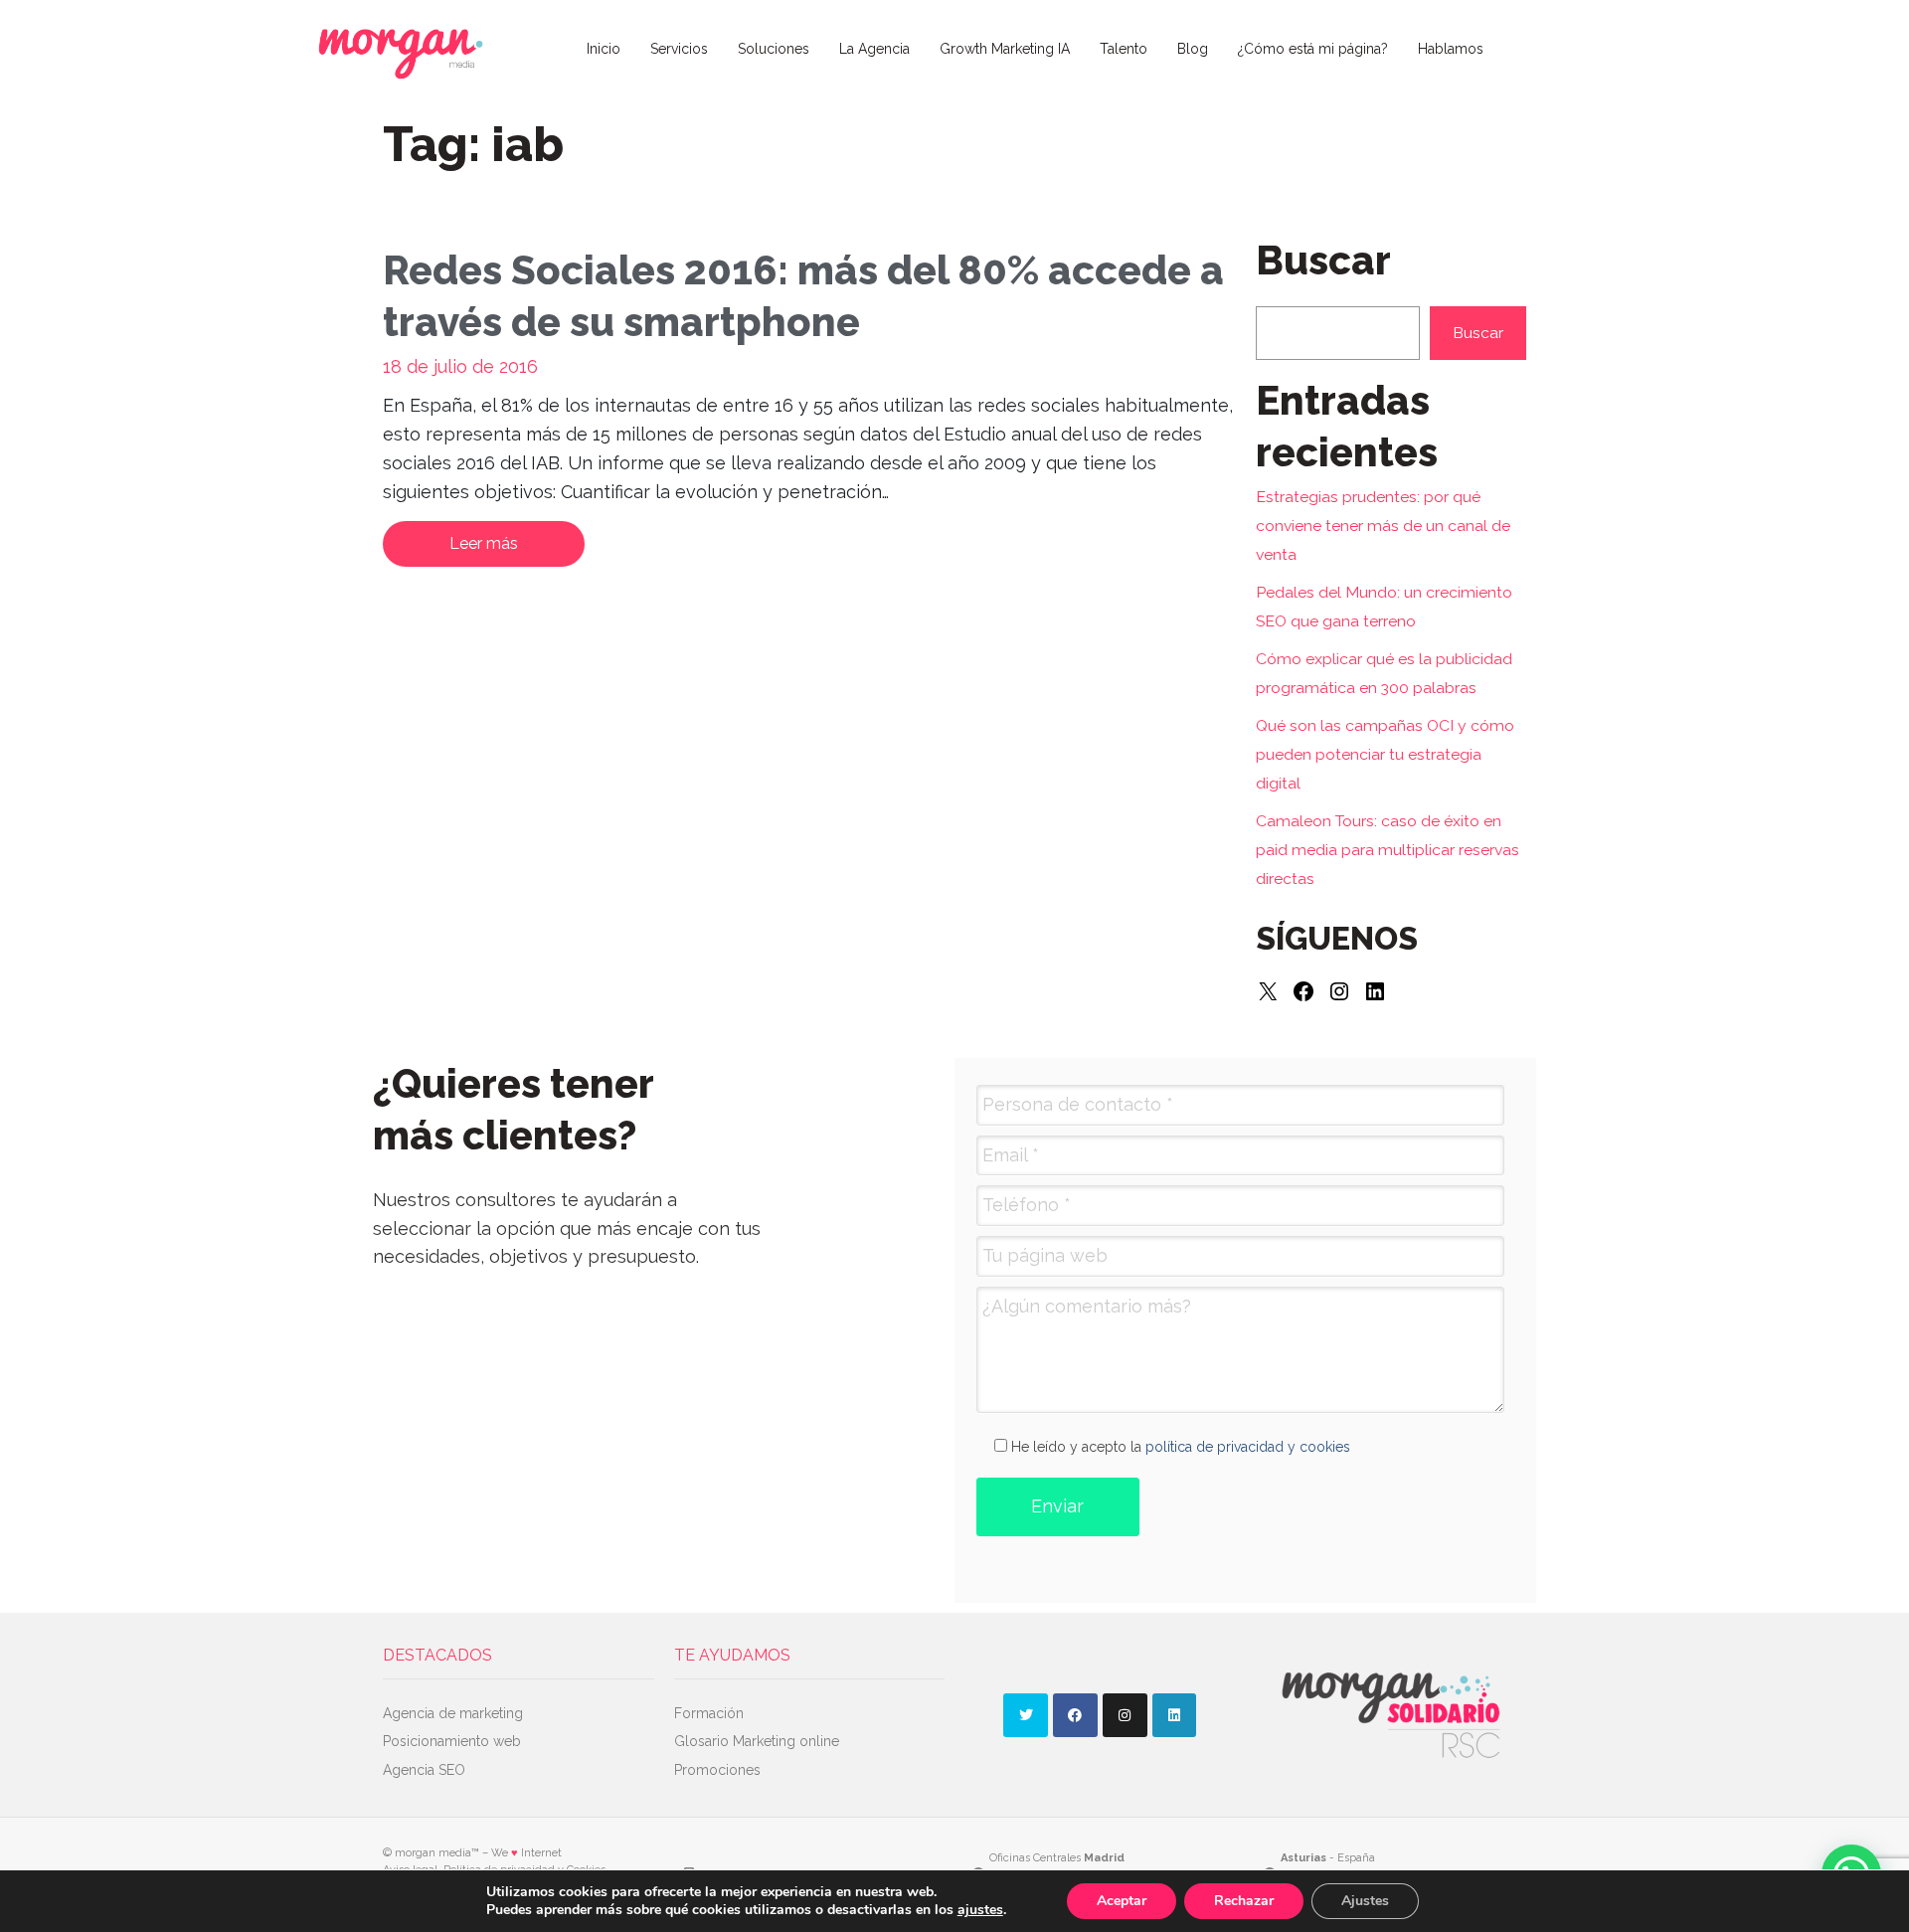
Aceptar (1122, 1901)
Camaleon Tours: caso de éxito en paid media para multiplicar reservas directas (1388, 850)
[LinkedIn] (1375, 991)
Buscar (1478, 333)
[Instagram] (1339, 991)
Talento (1124, 49)
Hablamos (1451, 49)
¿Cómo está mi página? (1313, 49)
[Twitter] (1026, 1716)
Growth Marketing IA (1005, 49)
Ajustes (1365, 1901)
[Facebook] (1303, 991)
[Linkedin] (1175, 1716)
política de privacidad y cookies (1248, 1447)
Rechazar (1244, 1901)
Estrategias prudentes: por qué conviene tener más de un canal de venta (1383, 526)
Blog (1193, 49)
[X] (1268, 991)
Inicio (604, 49)
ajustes (980, 1910)
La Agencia (874, 49)
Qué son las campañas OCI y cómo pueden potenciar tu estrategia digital (1385, 754)
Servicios (679, 49)
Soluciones (774, 49)
